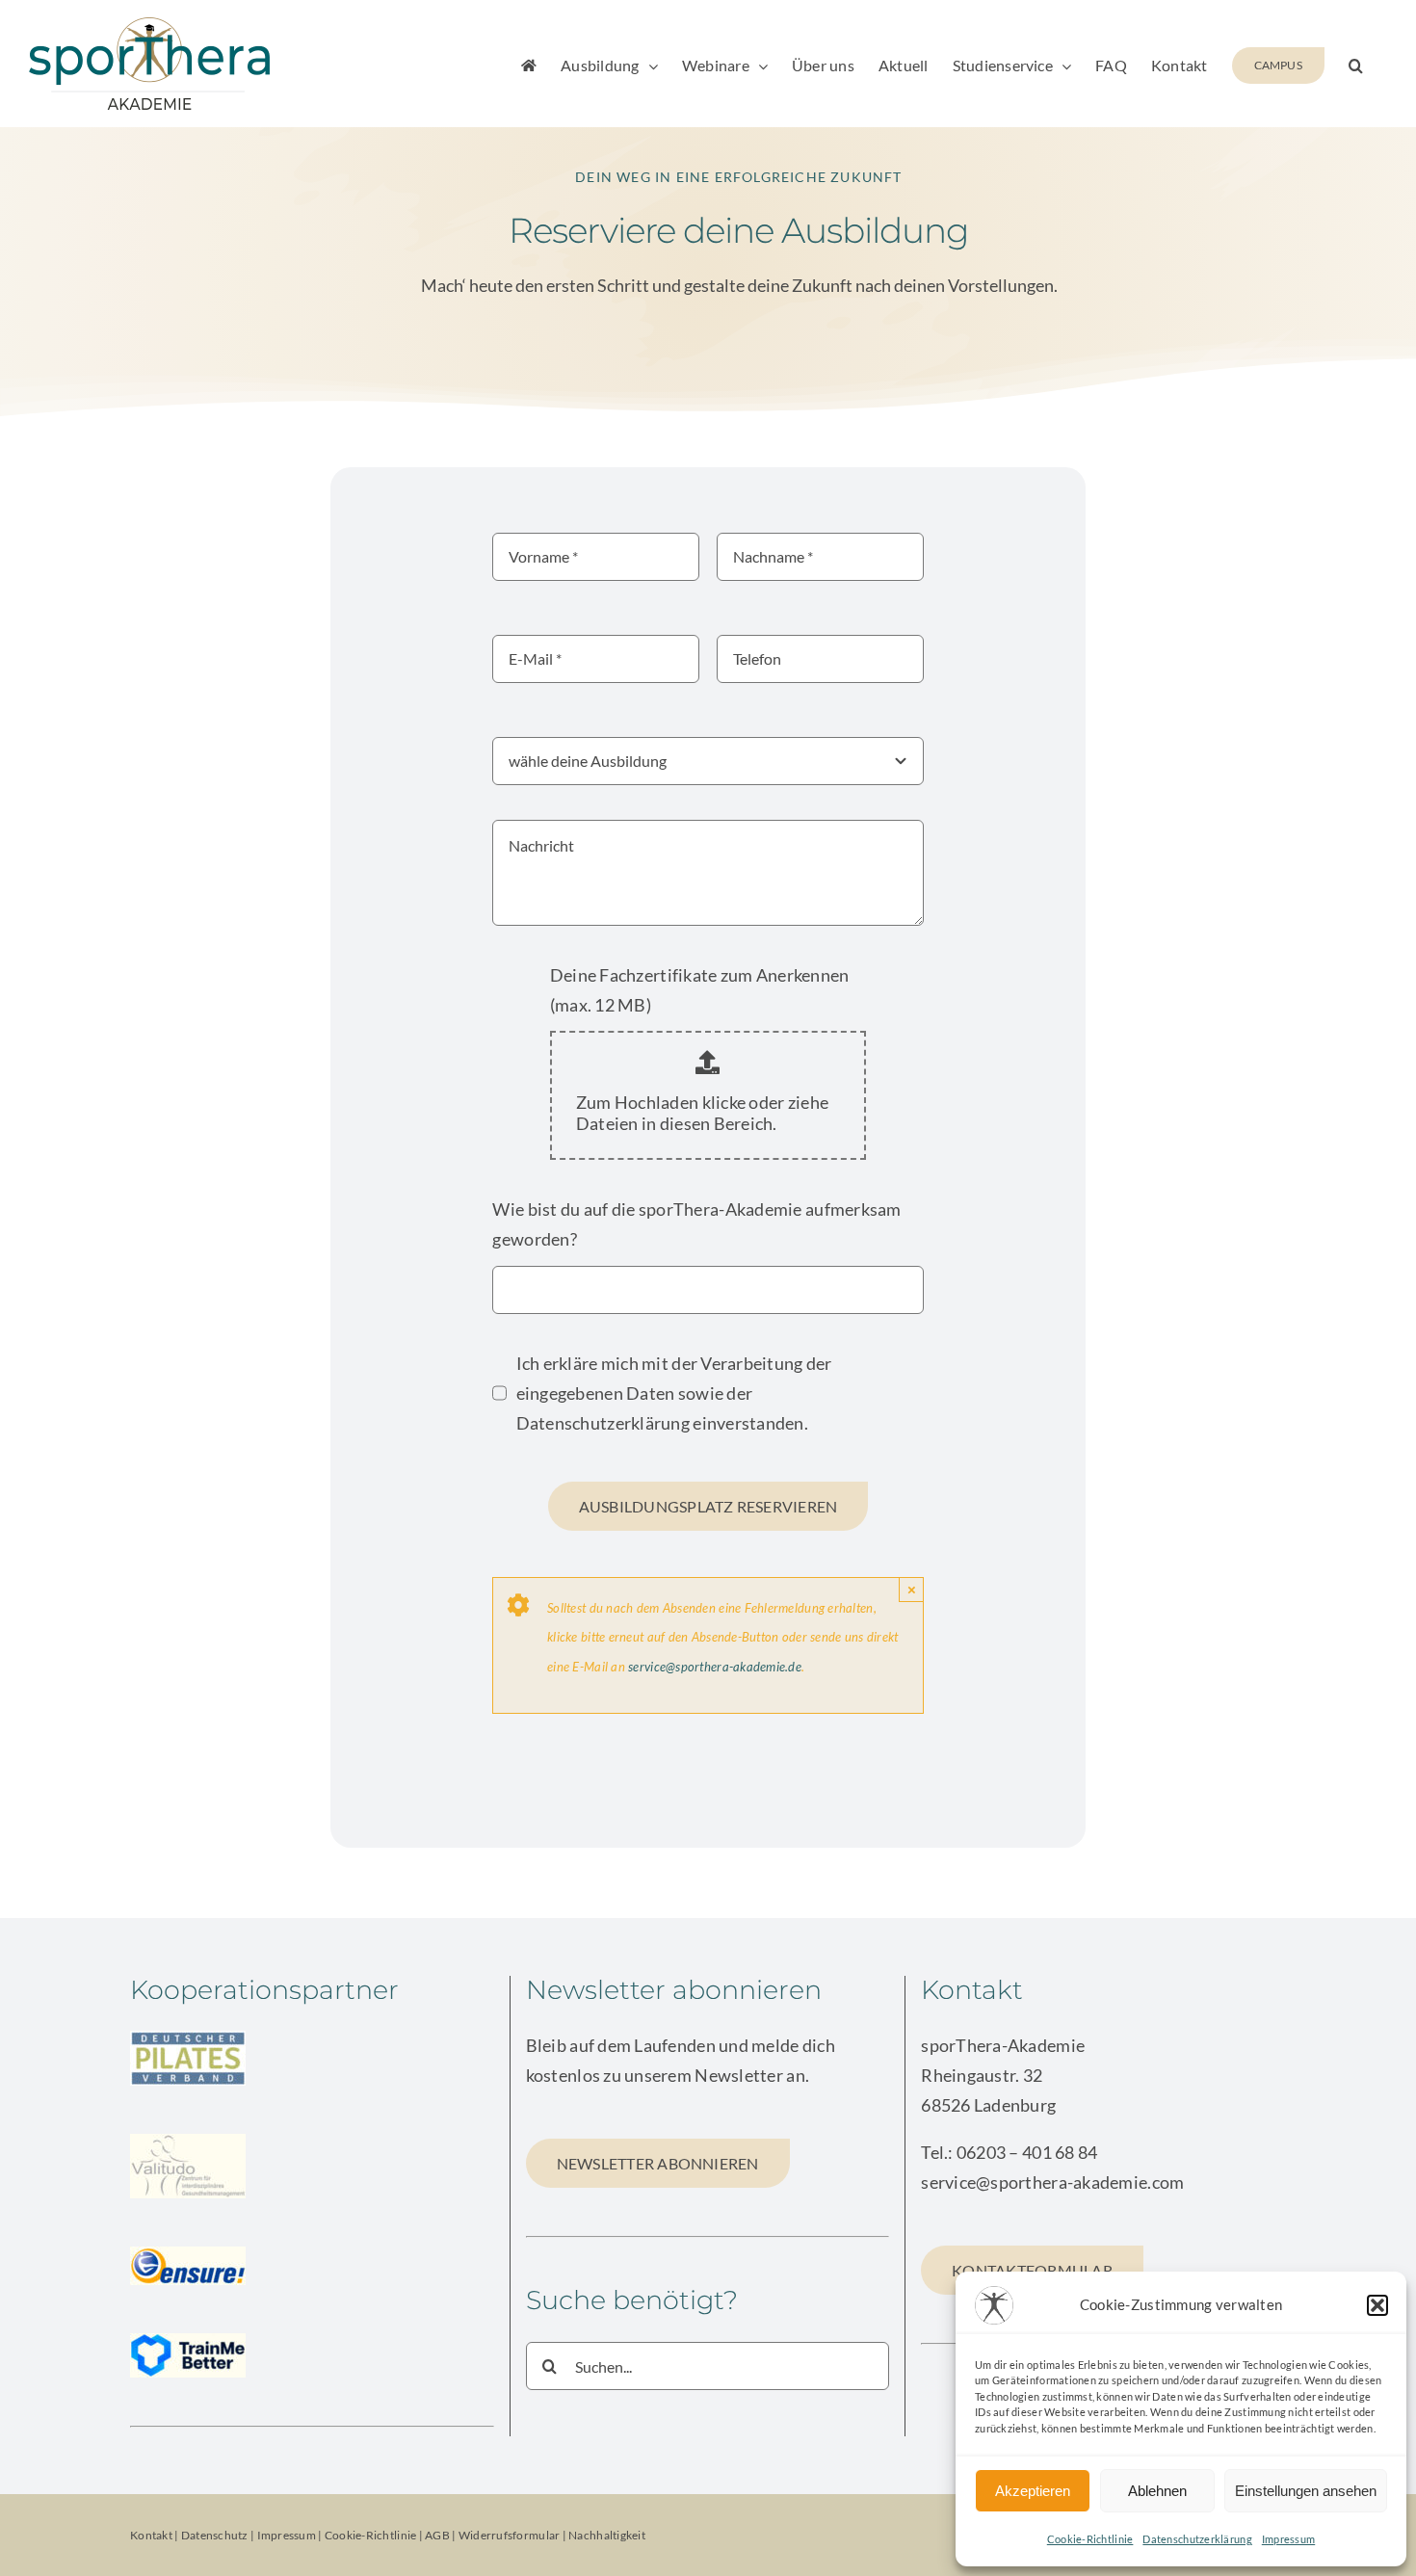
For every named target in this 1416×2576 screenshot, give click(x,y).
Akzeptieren (1033, 2491)
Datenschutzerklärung (1197, 2539)
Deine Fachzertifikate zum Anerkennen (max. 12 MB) (700, 990)
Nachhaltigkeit (607, 2535)
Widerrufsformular (511, 2535)
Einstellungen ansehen (1306, 2491)
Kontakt (151, 2535)
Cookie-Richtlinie (1090, 2539)
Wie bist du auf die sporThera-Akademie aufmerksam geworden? (696, 1224)
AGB (437, 2535)
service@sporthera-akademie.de (715, 1667)
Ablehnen (1157, 2491)
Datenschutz (215, 2535)
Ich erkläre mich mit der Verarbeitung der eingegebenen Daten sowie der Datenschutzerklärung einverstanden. (674, 1393)
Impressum (1288, 2539)
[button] (1377, 2305)
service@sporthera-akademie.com (1052, 2182)
